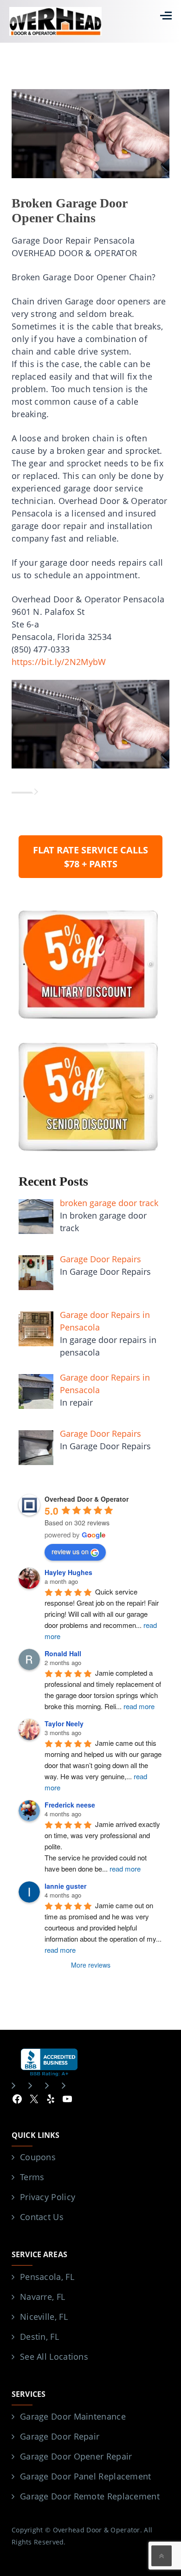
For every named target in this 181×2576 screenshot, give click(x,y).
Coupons (38, 2157)
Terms (32, 2177)
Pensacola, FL (47, 2277)
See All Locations (54, 2356)
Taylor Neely (64, 1724)
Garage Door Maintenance (73, 2416)
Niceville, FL (44, 2317)
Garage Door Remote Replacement (90, 2496)
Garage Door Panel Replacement (86, 2476)
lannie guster (65, 1886)
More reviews (91, 1965)
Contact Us (42, 2217)
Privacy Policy (48, 2197)
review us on (70, 1551)
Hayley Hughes (68, 1572)
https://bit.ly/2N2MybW (59, 662)
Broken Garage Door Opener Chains (69, 210)
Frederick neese (70, 1805)
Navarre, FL (42, 2297)
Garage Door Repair (60, 2436)
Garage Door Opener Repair (76, 2456)
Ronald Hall (63, 1653)
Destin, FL (39, 2337)
